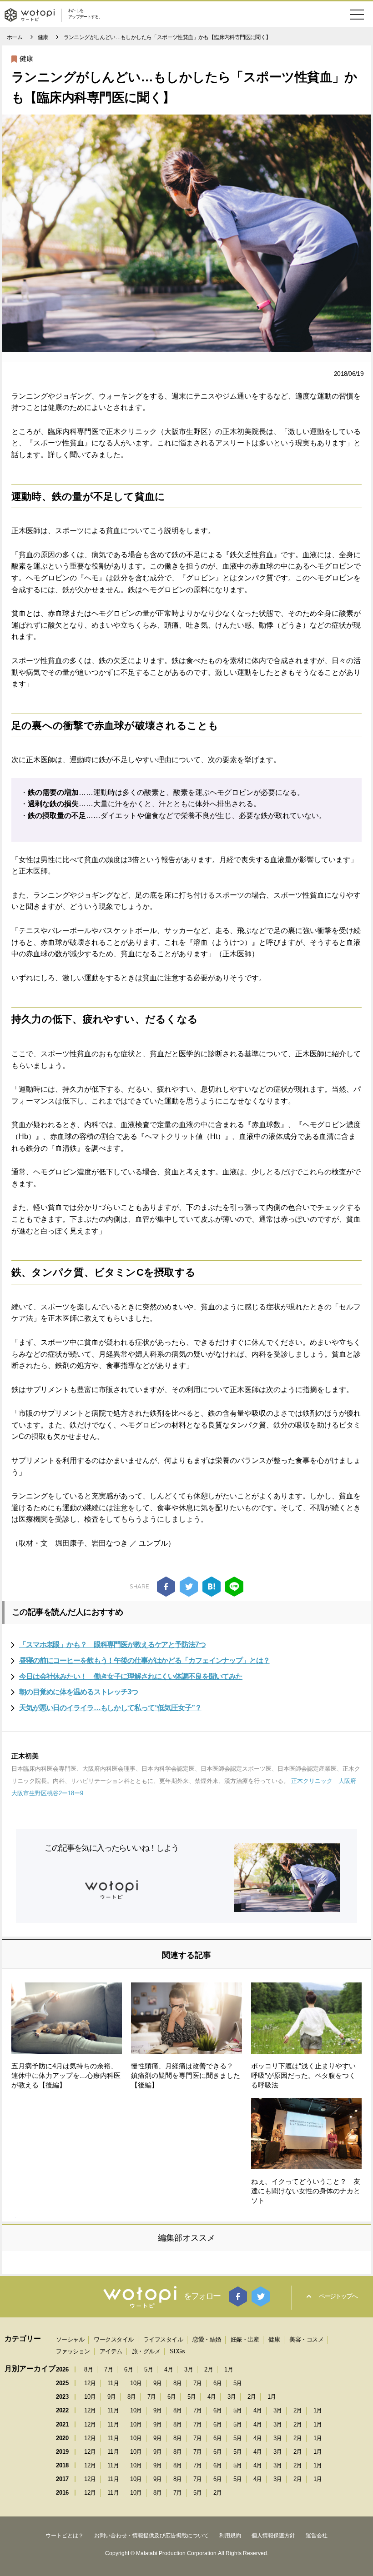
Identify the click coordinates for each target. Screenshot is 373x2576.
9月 (158, 2383)
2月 (209, 2369)
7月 (108, 2369)
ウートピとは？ (65, 2536)
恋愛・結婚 (207, 2339)
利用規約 (230, 2536)
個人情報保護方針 (273, 2536)
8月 (88, 2369)
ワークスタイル (114, 2339)
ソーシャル (70, 2339)
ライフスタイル (163, 2339)
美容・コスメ (306, 2339)
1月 (229, 2369)
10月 (136, 2383)
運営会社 (317, 2536)
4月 (169, 2369)
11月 (113, 2383)
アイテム (111, 2351)
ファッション (73, 2351)
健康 (26, 58)
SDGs (177, 2351)
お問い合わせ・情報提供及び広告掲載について (151, 2536)
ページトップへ (338, 2296)
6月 (129, 2369)
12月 (90, 2383)
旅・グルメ (146, 2351)
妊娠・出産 (245, 2339)
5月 (149, 2369)
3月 (189, 2369)
